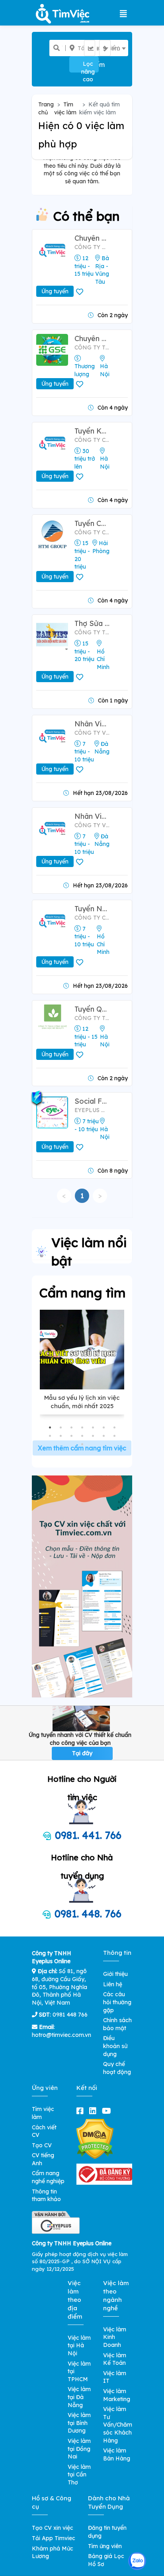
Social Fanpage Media (92, 1101)
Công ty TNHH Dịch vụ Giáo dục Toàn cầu (92, 347)
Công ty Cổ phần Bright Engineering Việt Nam (92, 440)
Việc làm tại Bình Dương (79, 2423)
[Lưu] (81, 292)
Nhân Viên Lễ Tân (92, 724)
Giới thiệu (115, 1974)
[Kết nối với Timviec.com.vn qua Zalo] (137, 2561)
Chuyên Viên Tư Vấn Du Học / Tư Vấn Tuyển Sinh (92, 338)
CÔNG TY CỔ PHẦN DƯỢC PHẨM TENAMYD (92, 918)
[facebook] (82, 2111)
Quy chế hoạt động (117, 2068)
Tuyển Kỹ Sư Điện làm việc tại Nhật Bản (92, 431)
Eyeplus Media (92, 1110)
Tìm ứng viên (105, 2546)
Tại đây (82, 1753)
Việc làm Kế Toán (115, 2359)
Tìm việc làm (65, 108)
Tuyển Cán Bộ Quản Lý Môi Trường (92, 523)
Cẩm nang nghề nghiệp (48, 2177)
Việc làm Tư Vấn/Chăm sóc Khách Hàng (118, 2425)
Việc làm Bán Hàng (117, 2454)
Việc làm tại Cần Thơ (79, 2475)
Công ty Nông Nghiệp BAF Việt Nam (92, 247)
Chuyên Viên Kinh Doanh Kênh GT (92, 238)
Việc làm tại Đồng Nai (79, 2449)
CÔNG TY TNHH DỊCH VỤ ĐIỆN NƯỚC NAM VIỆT (92, 632)
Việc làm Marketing (117, 2395)
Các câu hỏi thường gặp (117, 2002)
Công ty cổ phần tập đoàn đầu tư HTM (92, 532)
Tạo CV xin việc (53, 2528)
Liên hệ (113, 1984)
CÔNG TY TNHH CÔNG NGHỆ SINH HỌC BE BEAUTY (92, 1018)
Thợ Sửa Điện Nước (92, 623)
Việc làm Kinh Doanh (115, 2337)
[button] (50, 1427)
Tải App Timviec (54, 2538)
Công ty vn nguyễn (92, 733)
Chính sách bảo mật (117, 2024)
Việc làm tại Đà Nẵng (79, 2397)
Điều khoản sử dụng (115, 2046)
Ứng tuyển (55, 291)
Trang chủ (46, 108)
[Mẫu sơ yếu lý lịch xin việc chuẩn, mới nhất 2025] (82, 1350)
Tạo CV (42, 2145)
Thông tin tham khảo (46, 2195)
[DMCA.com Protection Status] (95, 2138)
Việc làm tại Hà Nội (79, 2345)
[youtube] (108, 2111)
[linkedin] (94, 2111)
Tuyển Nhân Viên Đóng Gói (92, 909)
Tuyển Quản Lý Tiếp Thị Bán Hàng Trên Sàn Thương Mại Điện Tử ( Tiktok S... (92, 1009)
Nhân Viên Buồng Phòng (92, 816)
